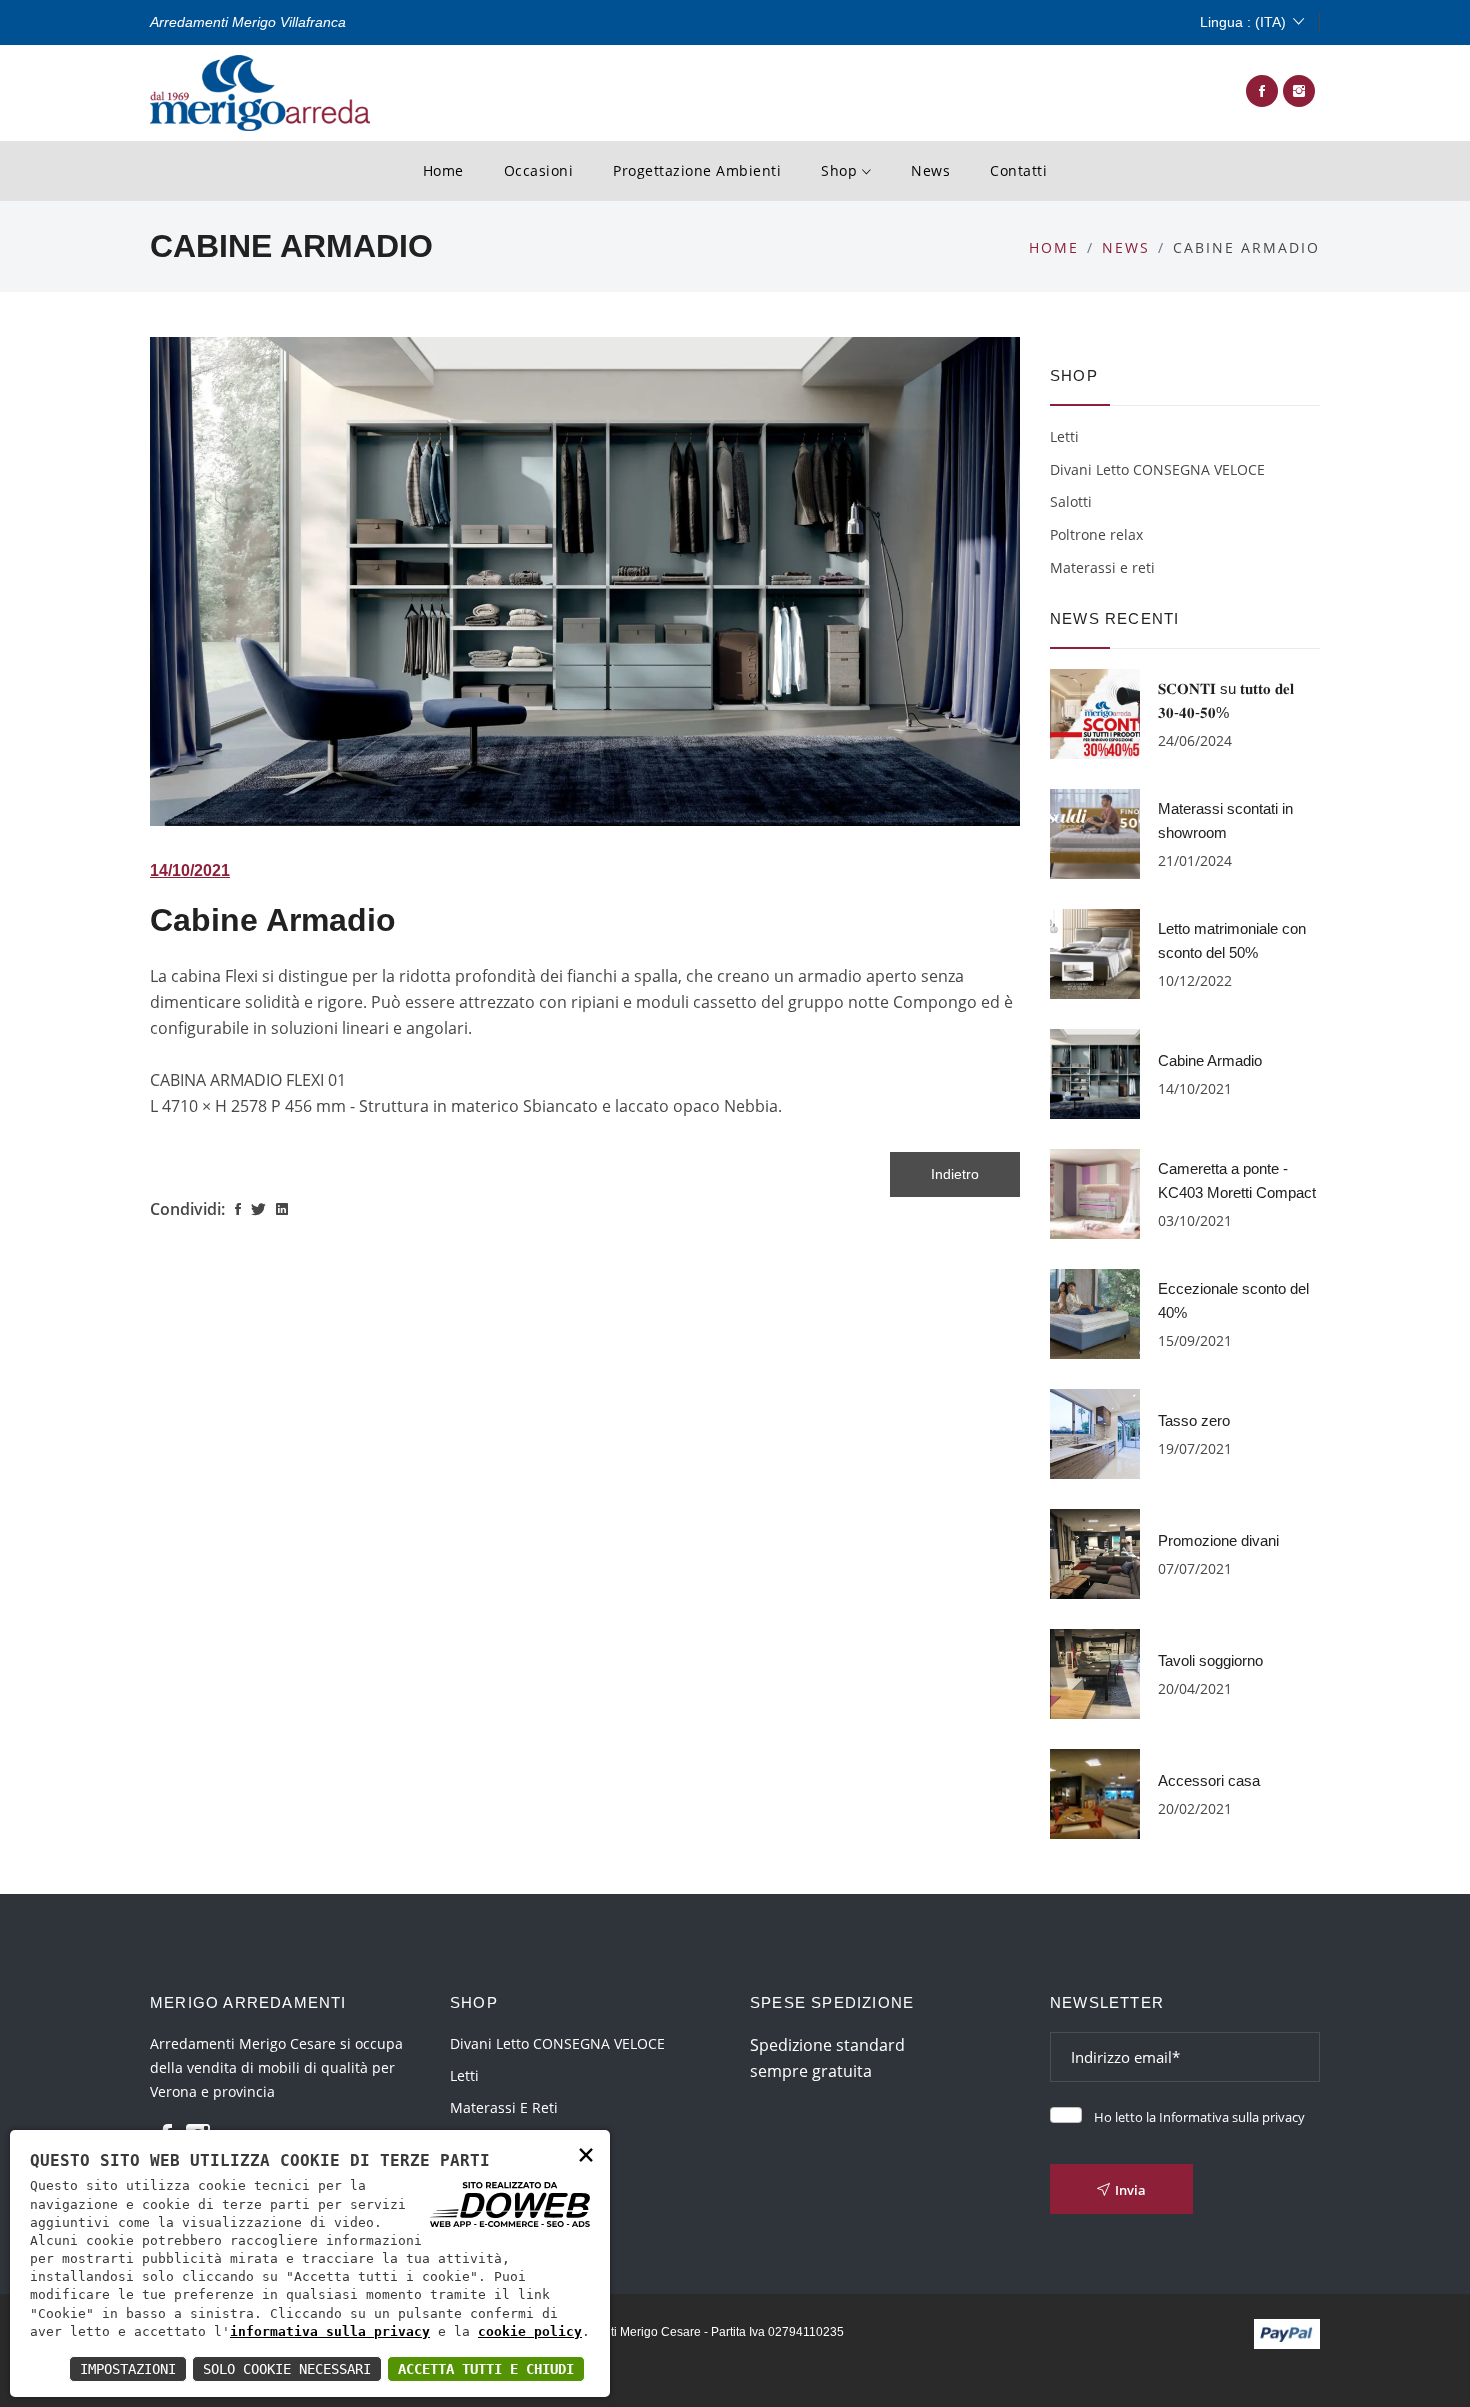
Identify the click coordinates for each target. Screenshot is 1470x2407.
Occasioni (539, 170)
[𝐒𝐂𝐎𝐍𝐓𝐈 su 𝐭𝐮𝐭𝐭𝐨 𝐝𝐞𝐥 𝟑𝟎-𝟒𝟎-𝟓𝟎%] (1095, 712)
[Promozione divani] (1095, 1552)
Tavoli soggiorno (1210, 1660)
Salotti (1071, 501)
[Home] (260, 91)
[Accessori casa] (1095, 1792)
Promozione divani (1218, 1540)
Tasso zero (1194, 1420)
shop (841, 170)
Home (443, 170)
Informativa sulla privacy (1232, 2117)
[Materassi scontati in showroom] (1095, 832)
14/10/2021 (190, 870)
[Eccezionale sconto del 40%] (1095, 1312)
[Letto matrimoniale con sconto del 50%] (1095, 952)
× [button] (586, 2153)
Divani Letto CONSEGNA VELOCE (1157, 469)
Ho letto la (1199, 2117)
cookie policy (530, 2331)
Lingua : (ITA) (1243, 22)
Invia (1130, 2190)
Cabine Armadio (273, 920)
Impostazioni (128, 2369)
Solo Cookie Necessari (287, 2369)
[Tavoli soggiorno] (1095, 1672)
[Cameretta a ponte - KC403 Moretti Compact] (1095, 1192)
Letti (1064, 436)
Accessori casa (1209, 1780)
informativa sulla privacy (330, 2331)
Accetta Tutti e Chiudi (486, 2369)
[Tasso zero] (1095, 1432)
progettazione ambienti (697, 170)
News (930, 170)
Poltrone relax (1096, 534)
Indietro (955, 1174)
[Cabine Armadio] (1095, 1072)
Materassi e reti (1102, 567)
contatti (1018, 170)
